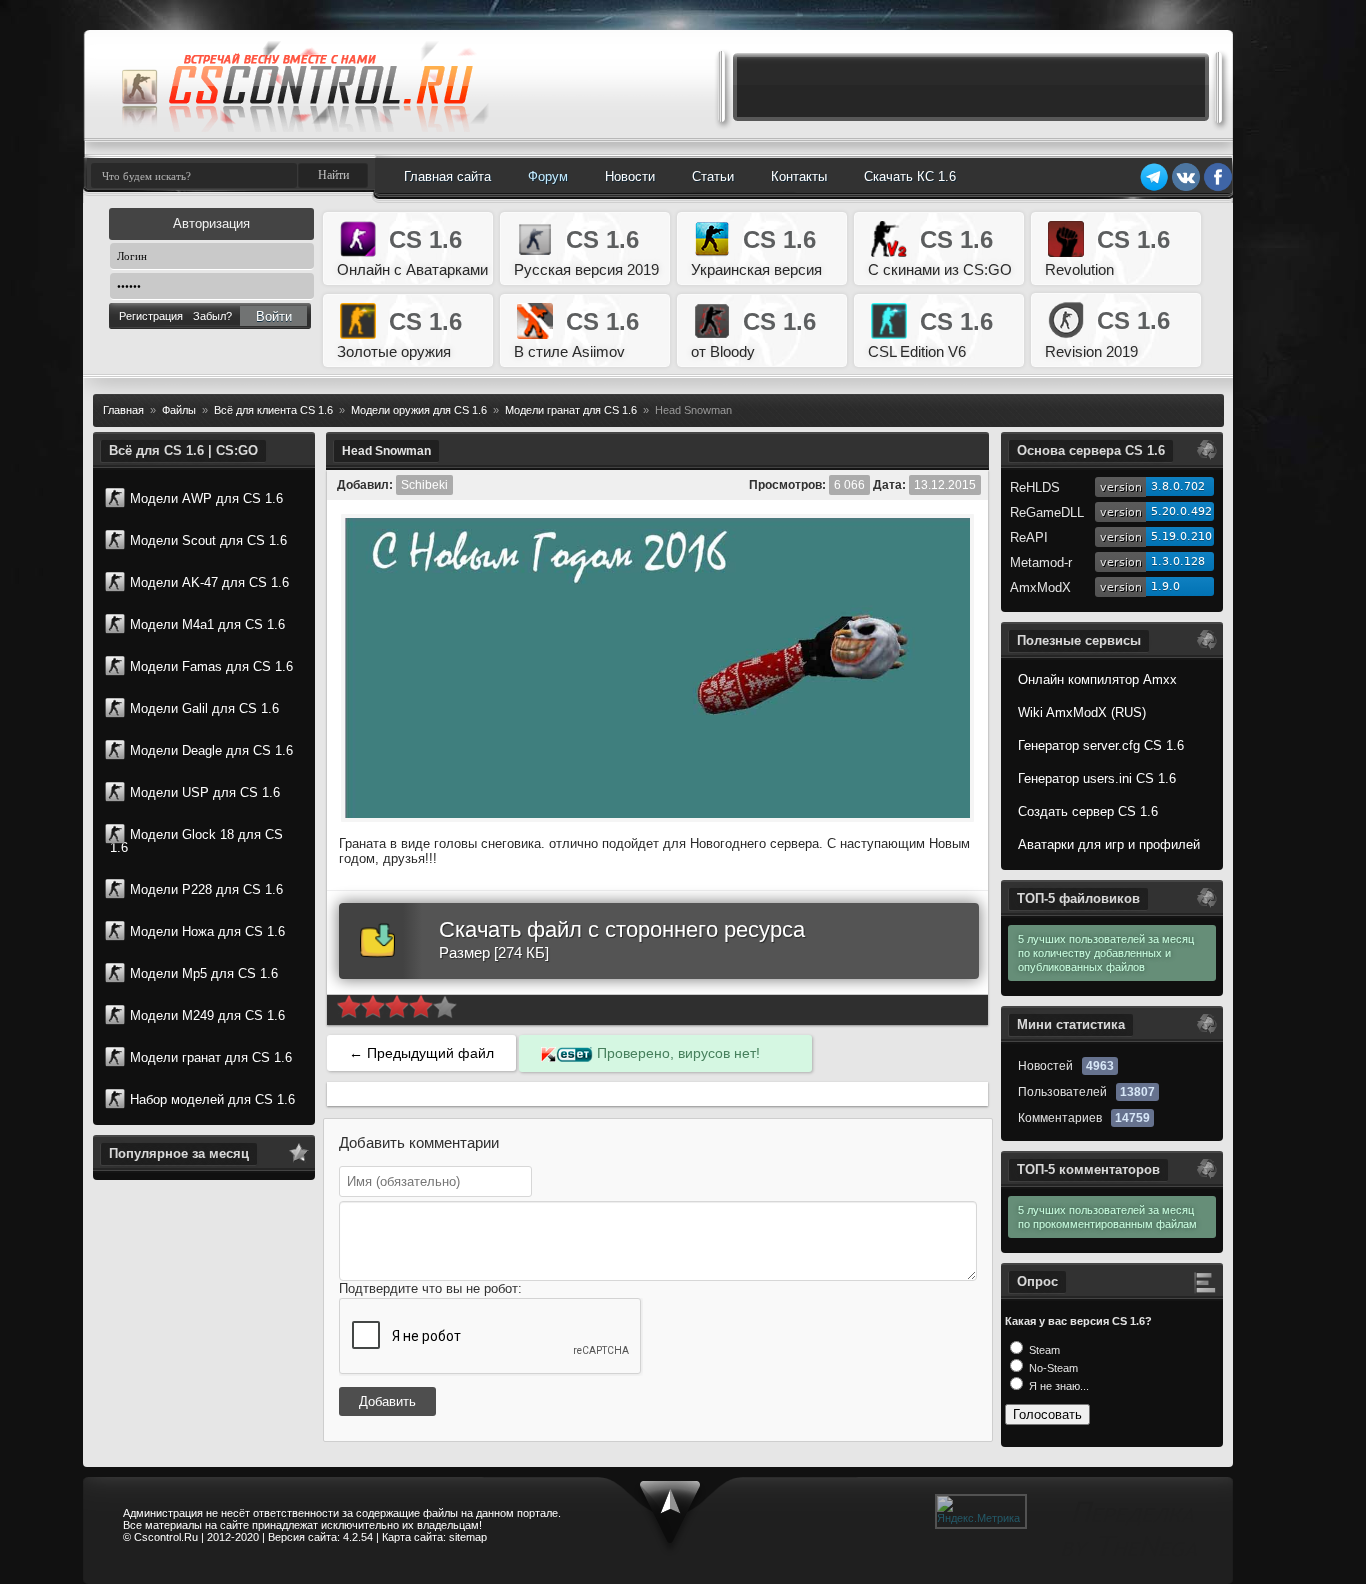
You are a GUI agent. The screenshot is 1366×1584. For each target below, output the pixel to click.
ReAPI (1029, 537)
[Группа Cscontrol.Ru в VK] (1186, 188)
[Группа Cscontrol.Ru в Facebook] (1218, 188)
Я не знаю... (1057, 1386)
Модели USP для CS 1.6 (205, 792)
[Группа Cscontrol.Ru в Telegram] (1154, 188)
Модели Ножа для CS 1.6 (207, 931)
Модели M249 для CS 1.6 (207, 1015)
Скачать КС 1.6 (910, 176)
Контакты (799, 176)
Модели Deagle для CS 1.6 (211, 750)
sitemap (468, 1537)
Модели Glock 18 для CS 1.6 (196, 841)
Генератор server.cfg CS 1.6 (1101, 745)
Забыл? (212, 316)
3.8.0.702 (1178, 486)
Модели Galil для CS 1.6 (204, 708)
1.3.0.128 (1178, 561)
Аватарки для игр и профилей (1109, 844)
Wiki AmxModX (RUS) (1082, 712)
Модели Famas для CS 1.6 (211, 666)
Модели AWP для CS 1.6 (206, 498)
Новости (630, 176)
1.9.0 (1165, 586)
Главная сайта (447, 176)
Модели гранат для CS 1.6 (211, 1057)
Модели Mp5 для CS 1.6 (204, 973)
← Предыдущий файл (421, 1053)
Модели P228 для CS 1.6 (206, 889)
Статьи (713, 176)
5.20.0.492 (1181, 511)
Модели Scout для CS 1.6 (208, 540)
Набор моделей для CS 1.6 (212, 1099)
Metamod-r (1041, 562)
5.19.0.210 (1181, 536)
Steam (1043, 1350)
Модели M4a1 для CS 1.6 (207, 624)
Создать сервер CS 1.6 (1088, 811)
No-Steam (1052, 1368)
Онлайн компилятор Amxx (1097, 679)
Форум (548, 176)
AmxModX (1040, 587)
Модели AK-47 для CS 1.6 (209, 582)
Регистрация (151, 316)
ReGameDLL (1047, 512)
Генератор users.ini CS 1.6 (1097, 778)
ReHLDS (1035, 487)
